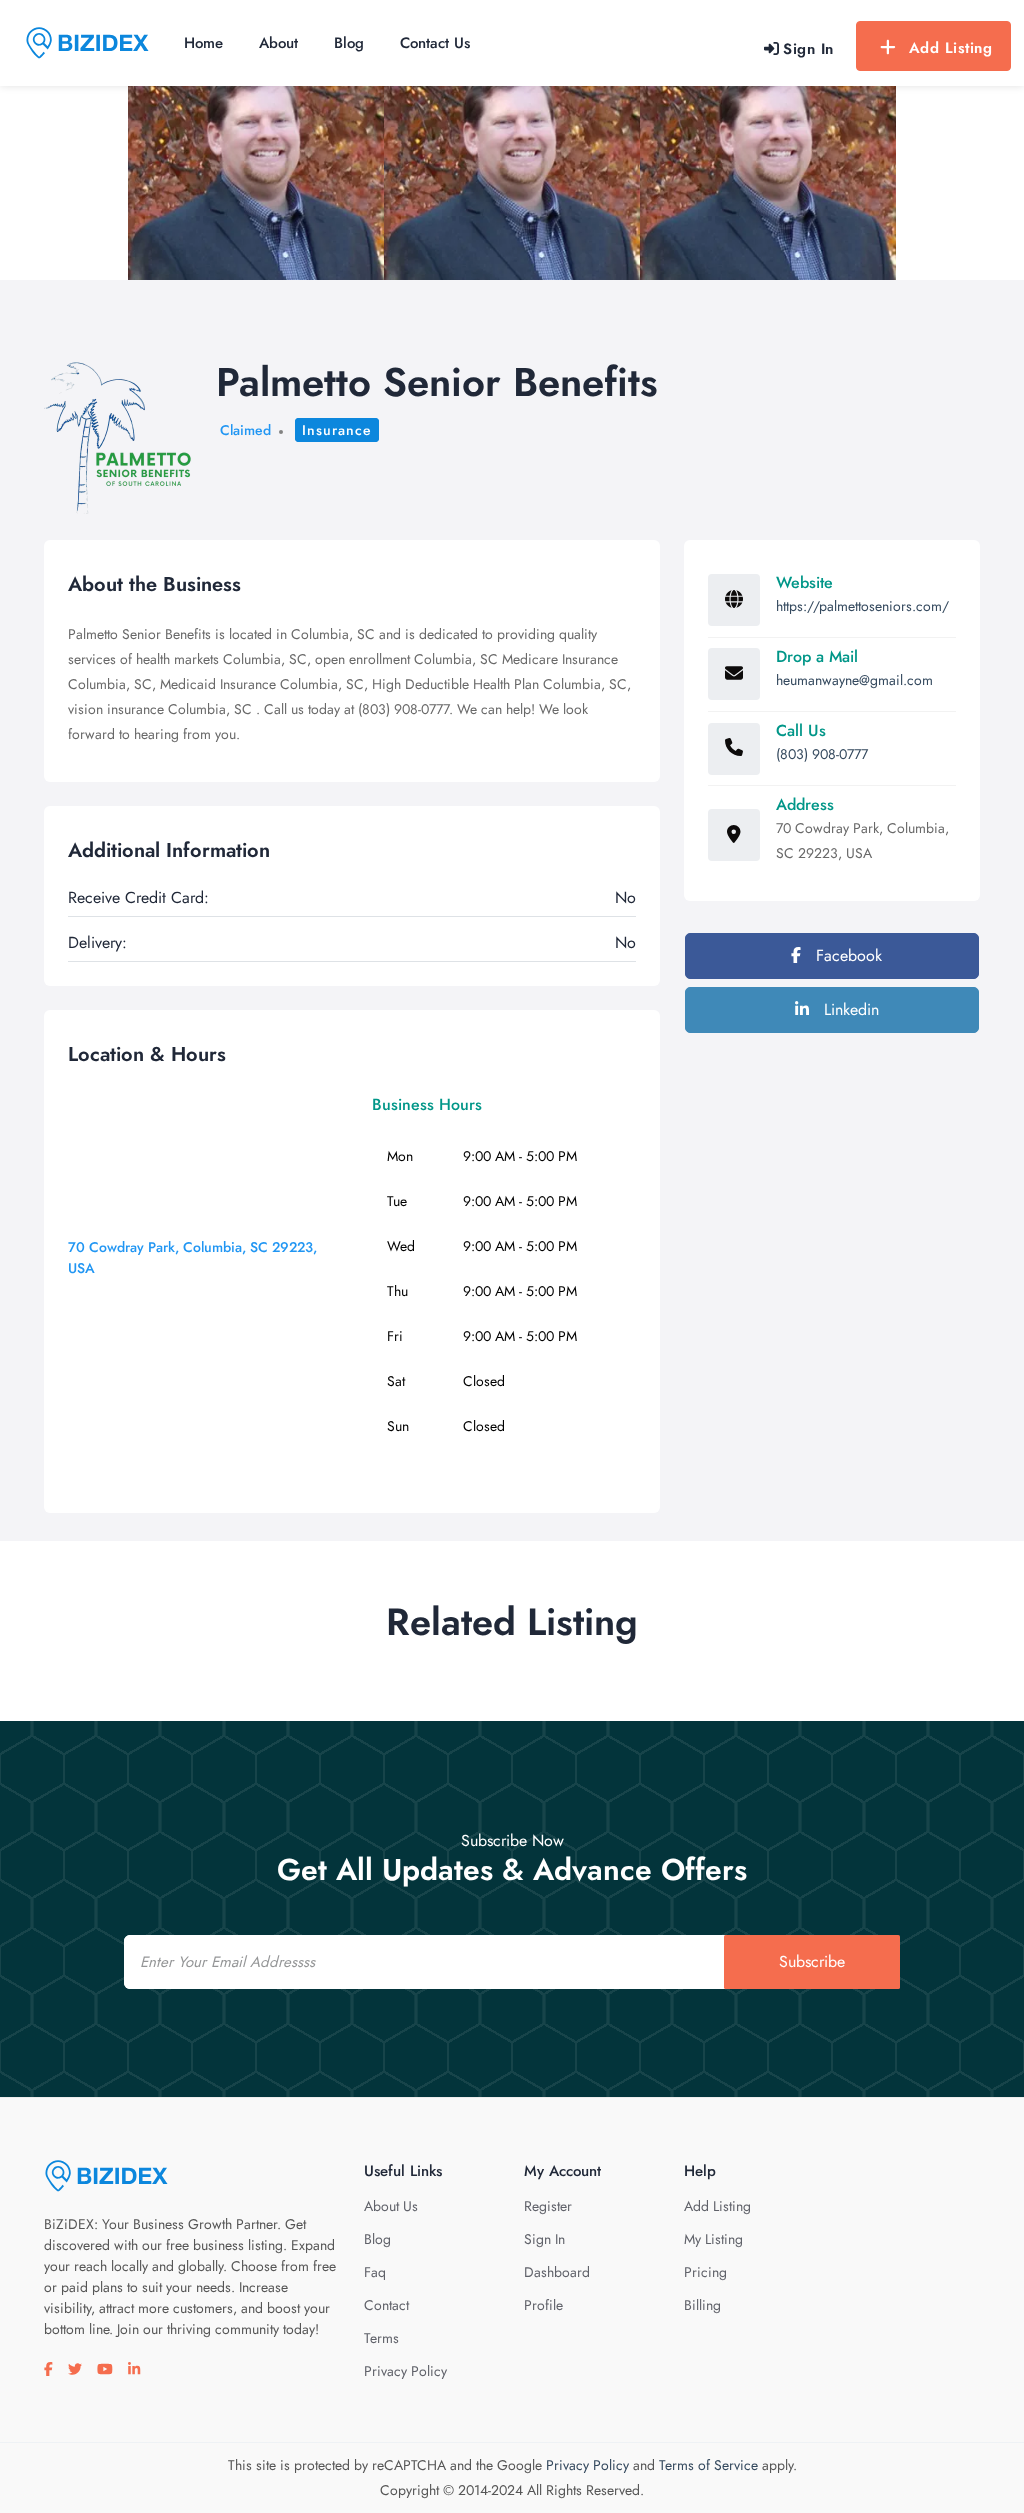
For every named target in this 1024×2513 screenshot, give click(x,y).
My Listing (713, 2239)
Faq (375, 2272)
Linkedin (849, 1009)
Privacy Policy (405, 2371)
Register (548, 2206)
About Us (391, 2206)
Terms (381, 2338)
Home (203, 43)
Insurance (337, 430)
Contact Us (435, 43)
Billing (702, 2305)
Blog (349, 43)
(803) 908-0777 (822, 754)
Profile (543, 2305)
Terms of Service (708, 2465)
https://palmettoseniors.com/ (862, 606)
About (278, 43)
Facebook (846, 955)
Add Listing (951, 48)
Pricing (705, 2272)
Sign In (544, 2239)
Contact (386, 2305)
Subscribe (812, 1961)
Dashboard (557, 2272)
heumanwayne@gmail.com (854, 680)
